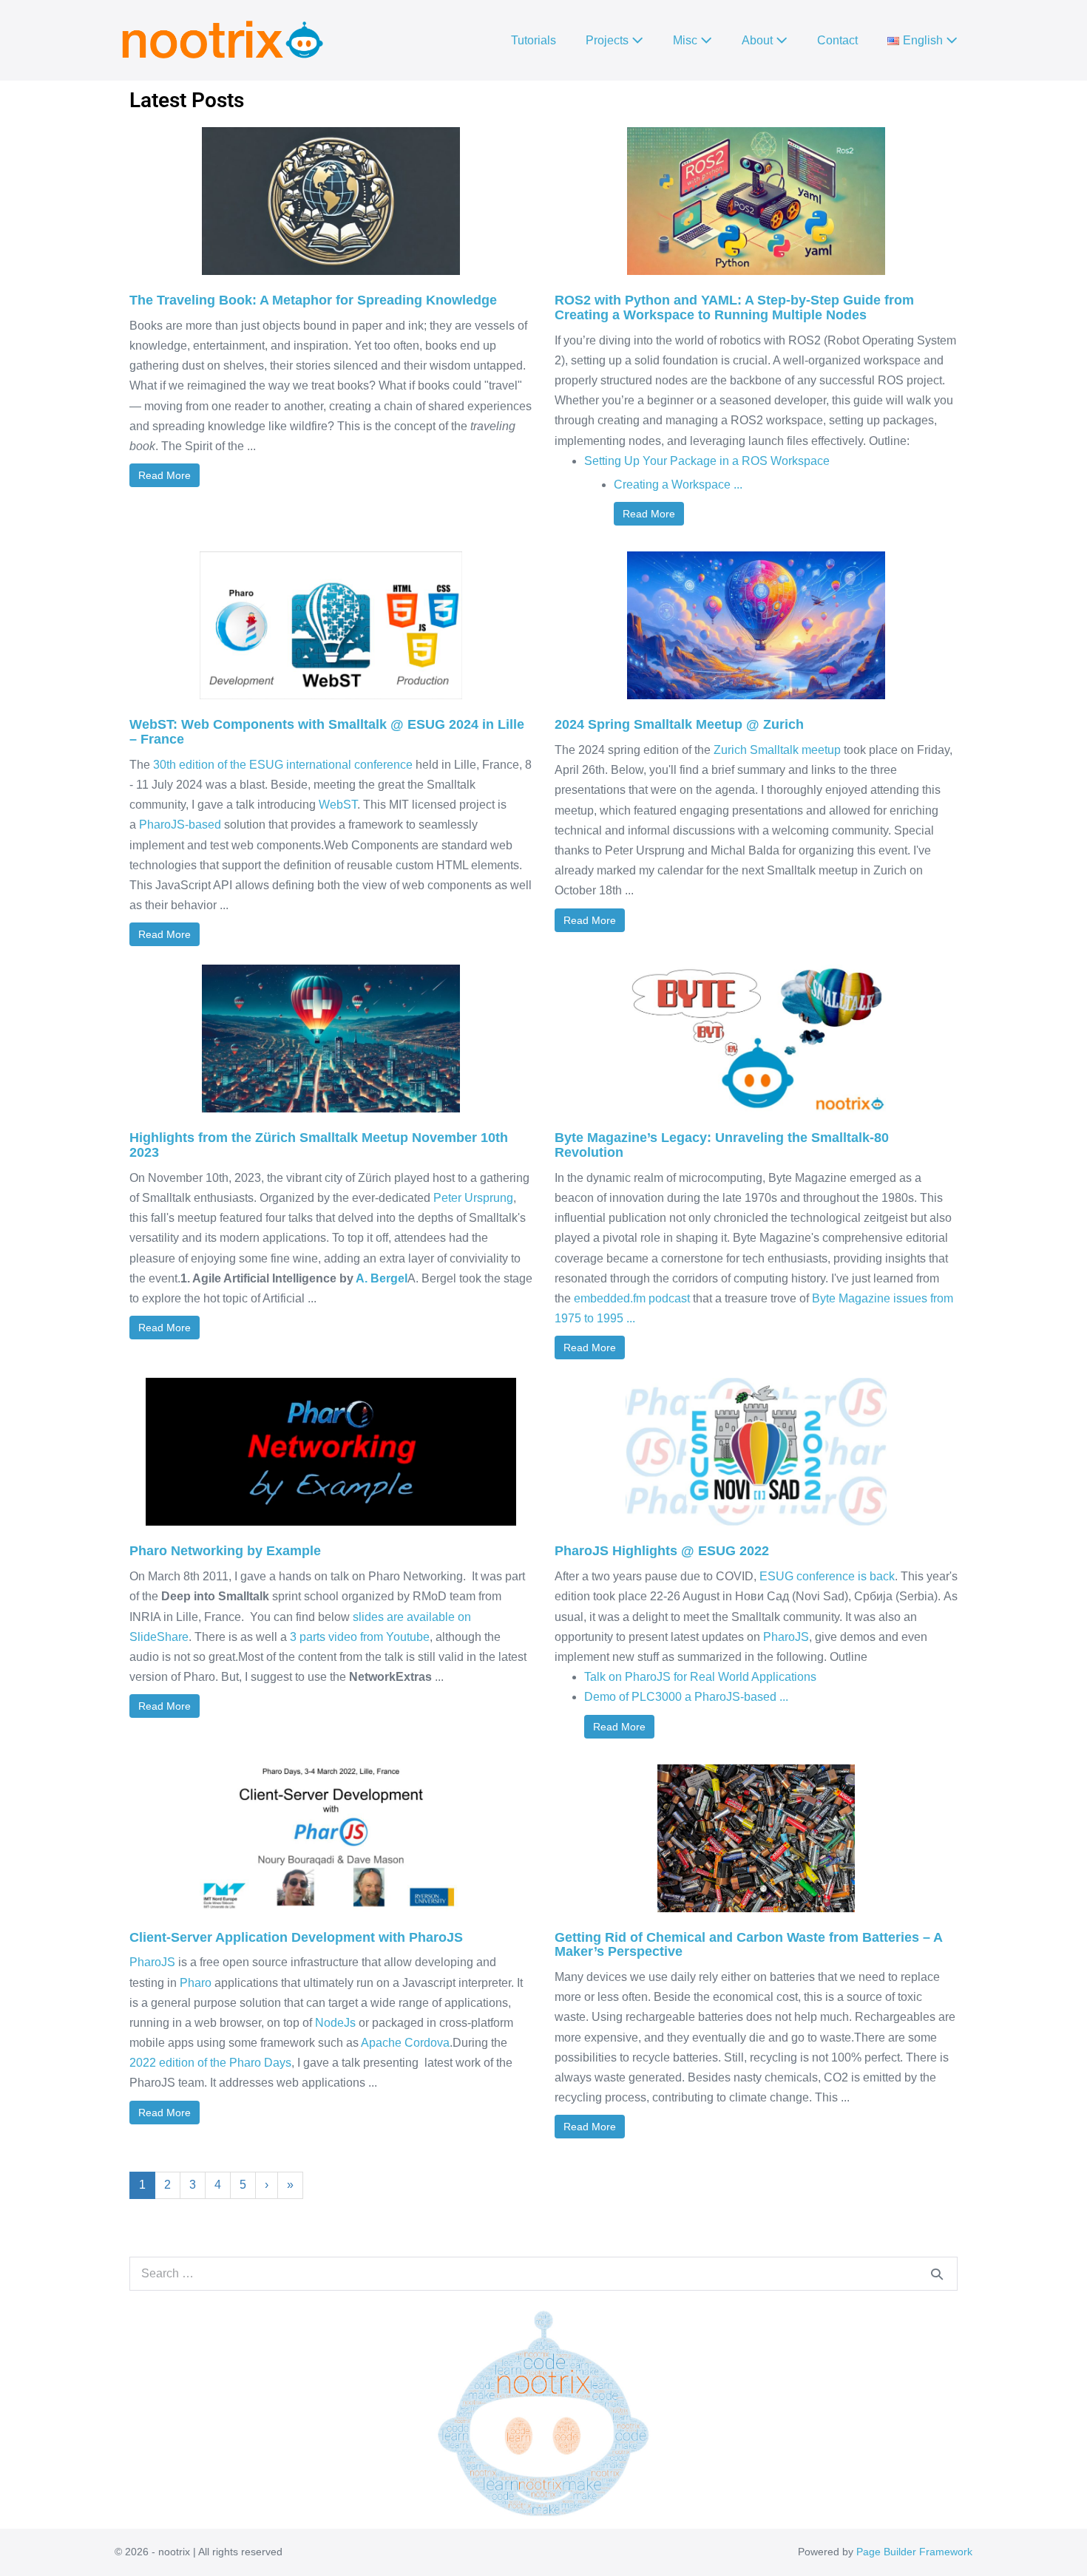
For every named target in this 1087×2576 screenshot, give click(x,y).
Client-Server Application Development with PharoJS (296, 1937)
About (759, 40)
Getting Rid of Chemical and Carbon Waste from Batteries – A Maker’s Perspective (748, 1945)
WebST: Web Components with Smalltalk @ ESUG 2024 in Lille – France (327, 732)
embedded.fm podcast (632, 1298)
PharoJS (786, 1637)
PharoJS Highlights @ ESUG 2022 (662, 1551)
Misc (687, 40)
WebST (338, 805)
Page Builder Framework (914, 2552)
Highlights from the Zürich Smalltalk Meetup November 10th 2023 (319, 1145)
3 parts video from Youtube (360, 1637)
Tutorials (534, 40)
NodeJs (335, 2023)
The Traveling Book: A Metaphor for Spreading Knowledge (313, 300)
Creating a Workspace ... (678, 485)
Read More (165, 475)
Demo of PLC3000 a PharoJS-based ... (686, 1697)
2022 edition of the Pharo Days (210, 2063)
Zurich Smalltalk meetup (777, 750)
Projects (609, 40)
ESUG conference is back (827, 1576)
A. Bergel (382, 1278)
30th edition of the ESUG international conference (283, 765)
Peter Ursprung (473, 1198)
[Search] (937, 2274)
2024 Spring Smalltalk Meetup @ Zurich (679, 724)
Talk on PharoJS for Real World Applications (700, 1677)
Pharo (196, 1983)
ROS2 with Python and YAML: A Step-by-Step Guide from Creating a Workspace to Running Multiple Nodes (734, 307)
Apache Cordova (405, 2043)
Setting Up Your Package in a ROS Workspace (707, 461)
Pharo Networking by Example (225, 1551)
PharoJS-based (180, 825)
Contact (837, 40)
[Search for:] (543, 2273)
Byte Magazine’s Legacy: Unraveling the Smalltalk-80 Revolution (722, 1145)
